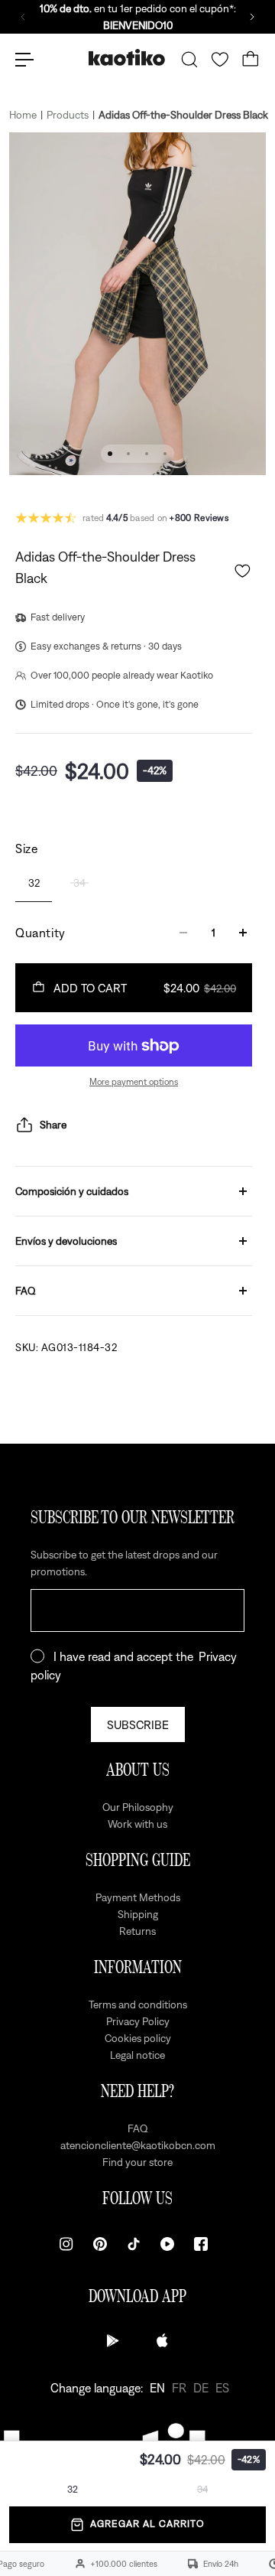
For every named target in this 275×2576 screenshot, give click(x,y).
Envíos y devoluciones (66, 1241)
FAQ (26, 1291)
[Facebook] (201, 2244)
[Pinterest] (100, 2244)
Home (23, 115)
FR (179, 2388)
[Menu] (24, 60)
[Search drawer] (189, 60)
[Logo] (127, 59)
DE (201, 2388)
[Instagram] (66, 2244)
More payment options (134, 1082)
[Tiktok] (134, 2244)
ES (222, 2388)
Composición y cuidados (72, 1191)
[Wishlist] (220, 60)
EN (157, 2388)
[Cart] (251, 60)
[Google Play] (113, 2340)
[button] (243, 571)
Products (68, 115)
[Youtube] (167, 2244)
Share (53, 1125)
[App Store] (162, 2340)
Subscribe (138, 1724)
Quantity (40, 933)
